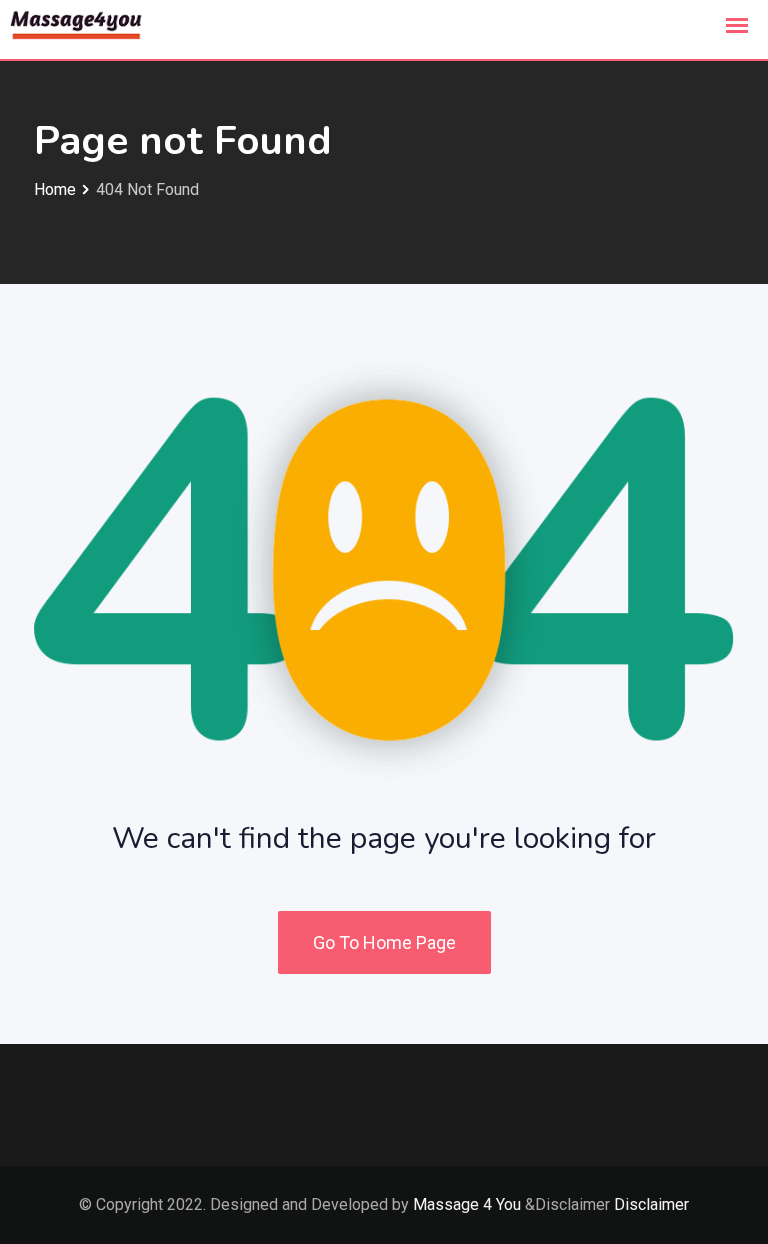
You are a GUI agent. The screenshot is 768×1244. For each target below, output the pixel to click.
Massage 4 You (467, 1204)
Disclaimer (651, 1204)
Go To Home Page (384, 942)
